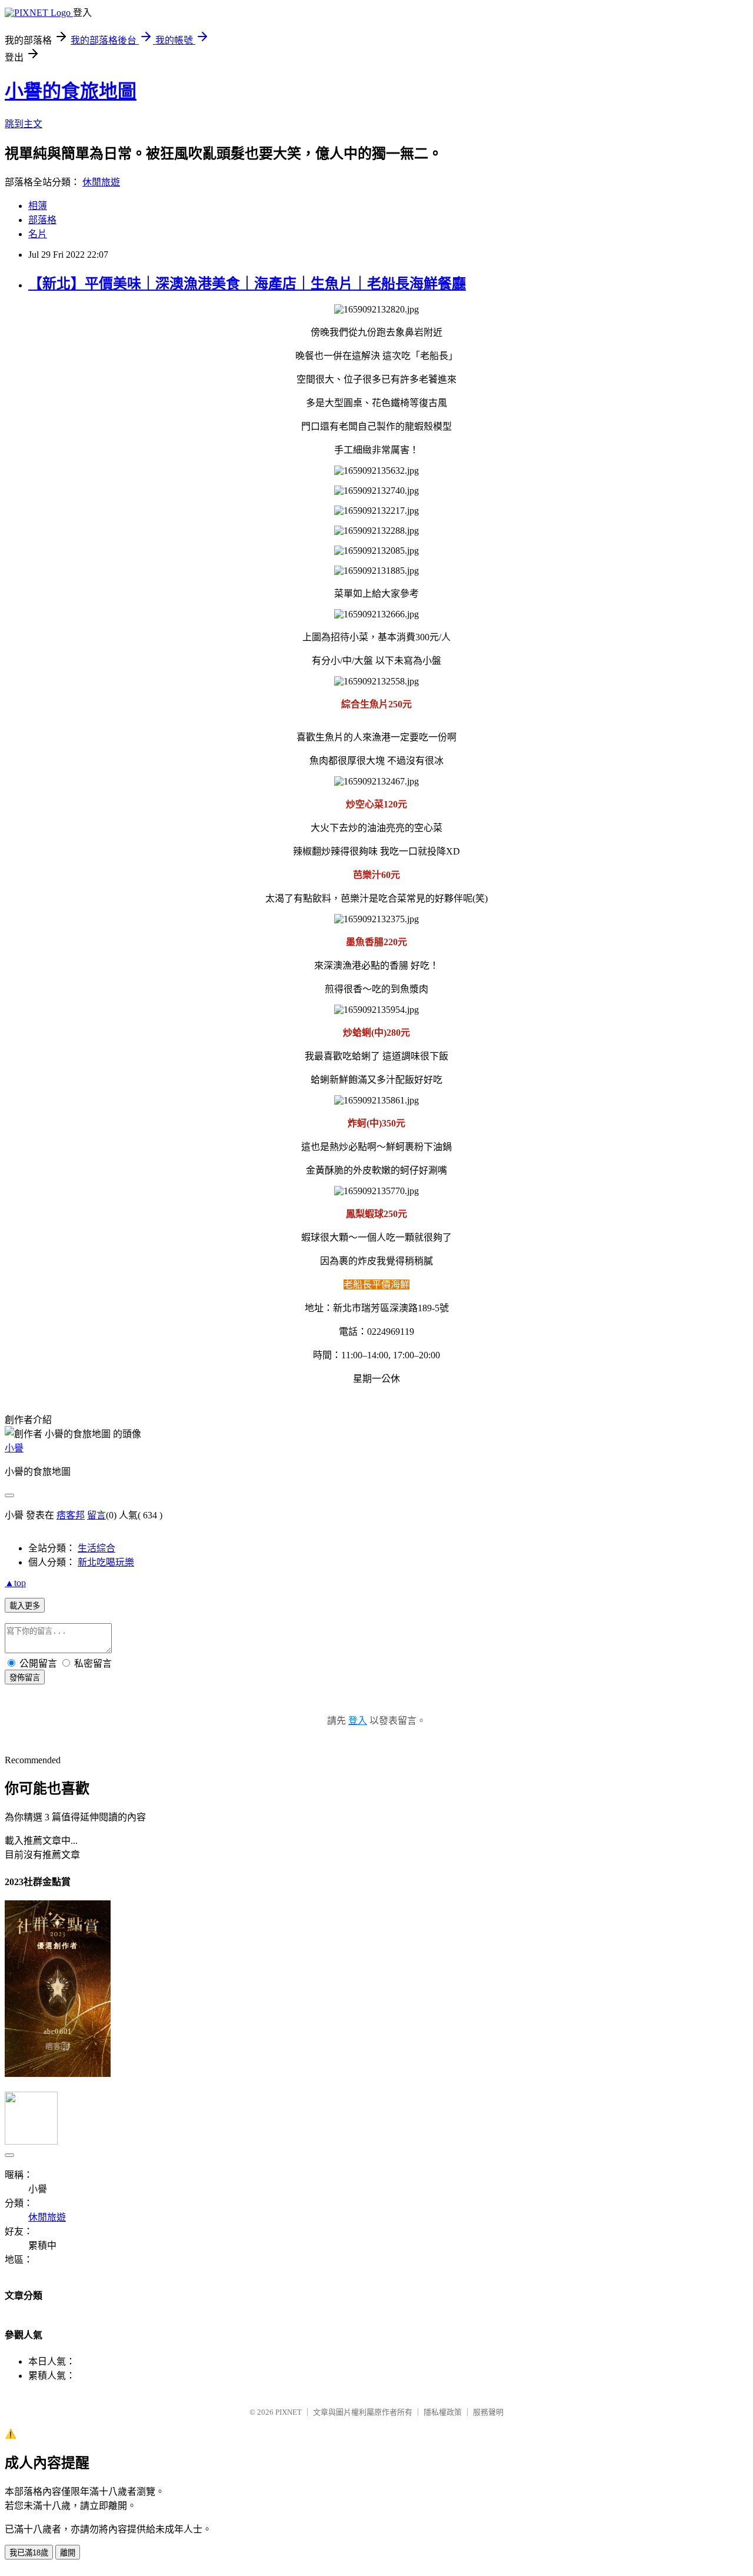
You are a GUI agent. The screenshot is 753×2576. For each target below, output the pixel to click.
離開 (68, 2553)
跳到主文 (24, 124)
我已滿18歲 (29, 2553)
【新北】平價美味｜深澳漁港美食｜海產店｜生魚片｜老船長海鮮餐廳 (247, 284)
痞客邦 (71, 1515)
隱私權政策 (443, 2412)
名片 (38, 234)
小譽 (14, 1448)
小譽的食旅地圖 (71, 91)
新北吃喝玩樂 (106, 1562)
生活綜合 (96, 1548)
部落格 (42, 220)
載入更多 (25, 1606)
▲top (15, 1583)
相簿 (38, 206)
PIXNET (289, 2412)
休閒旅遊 (101, 182)
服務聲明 (488, 2412)
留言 (96, 1515)
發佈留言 (25, 1678)
